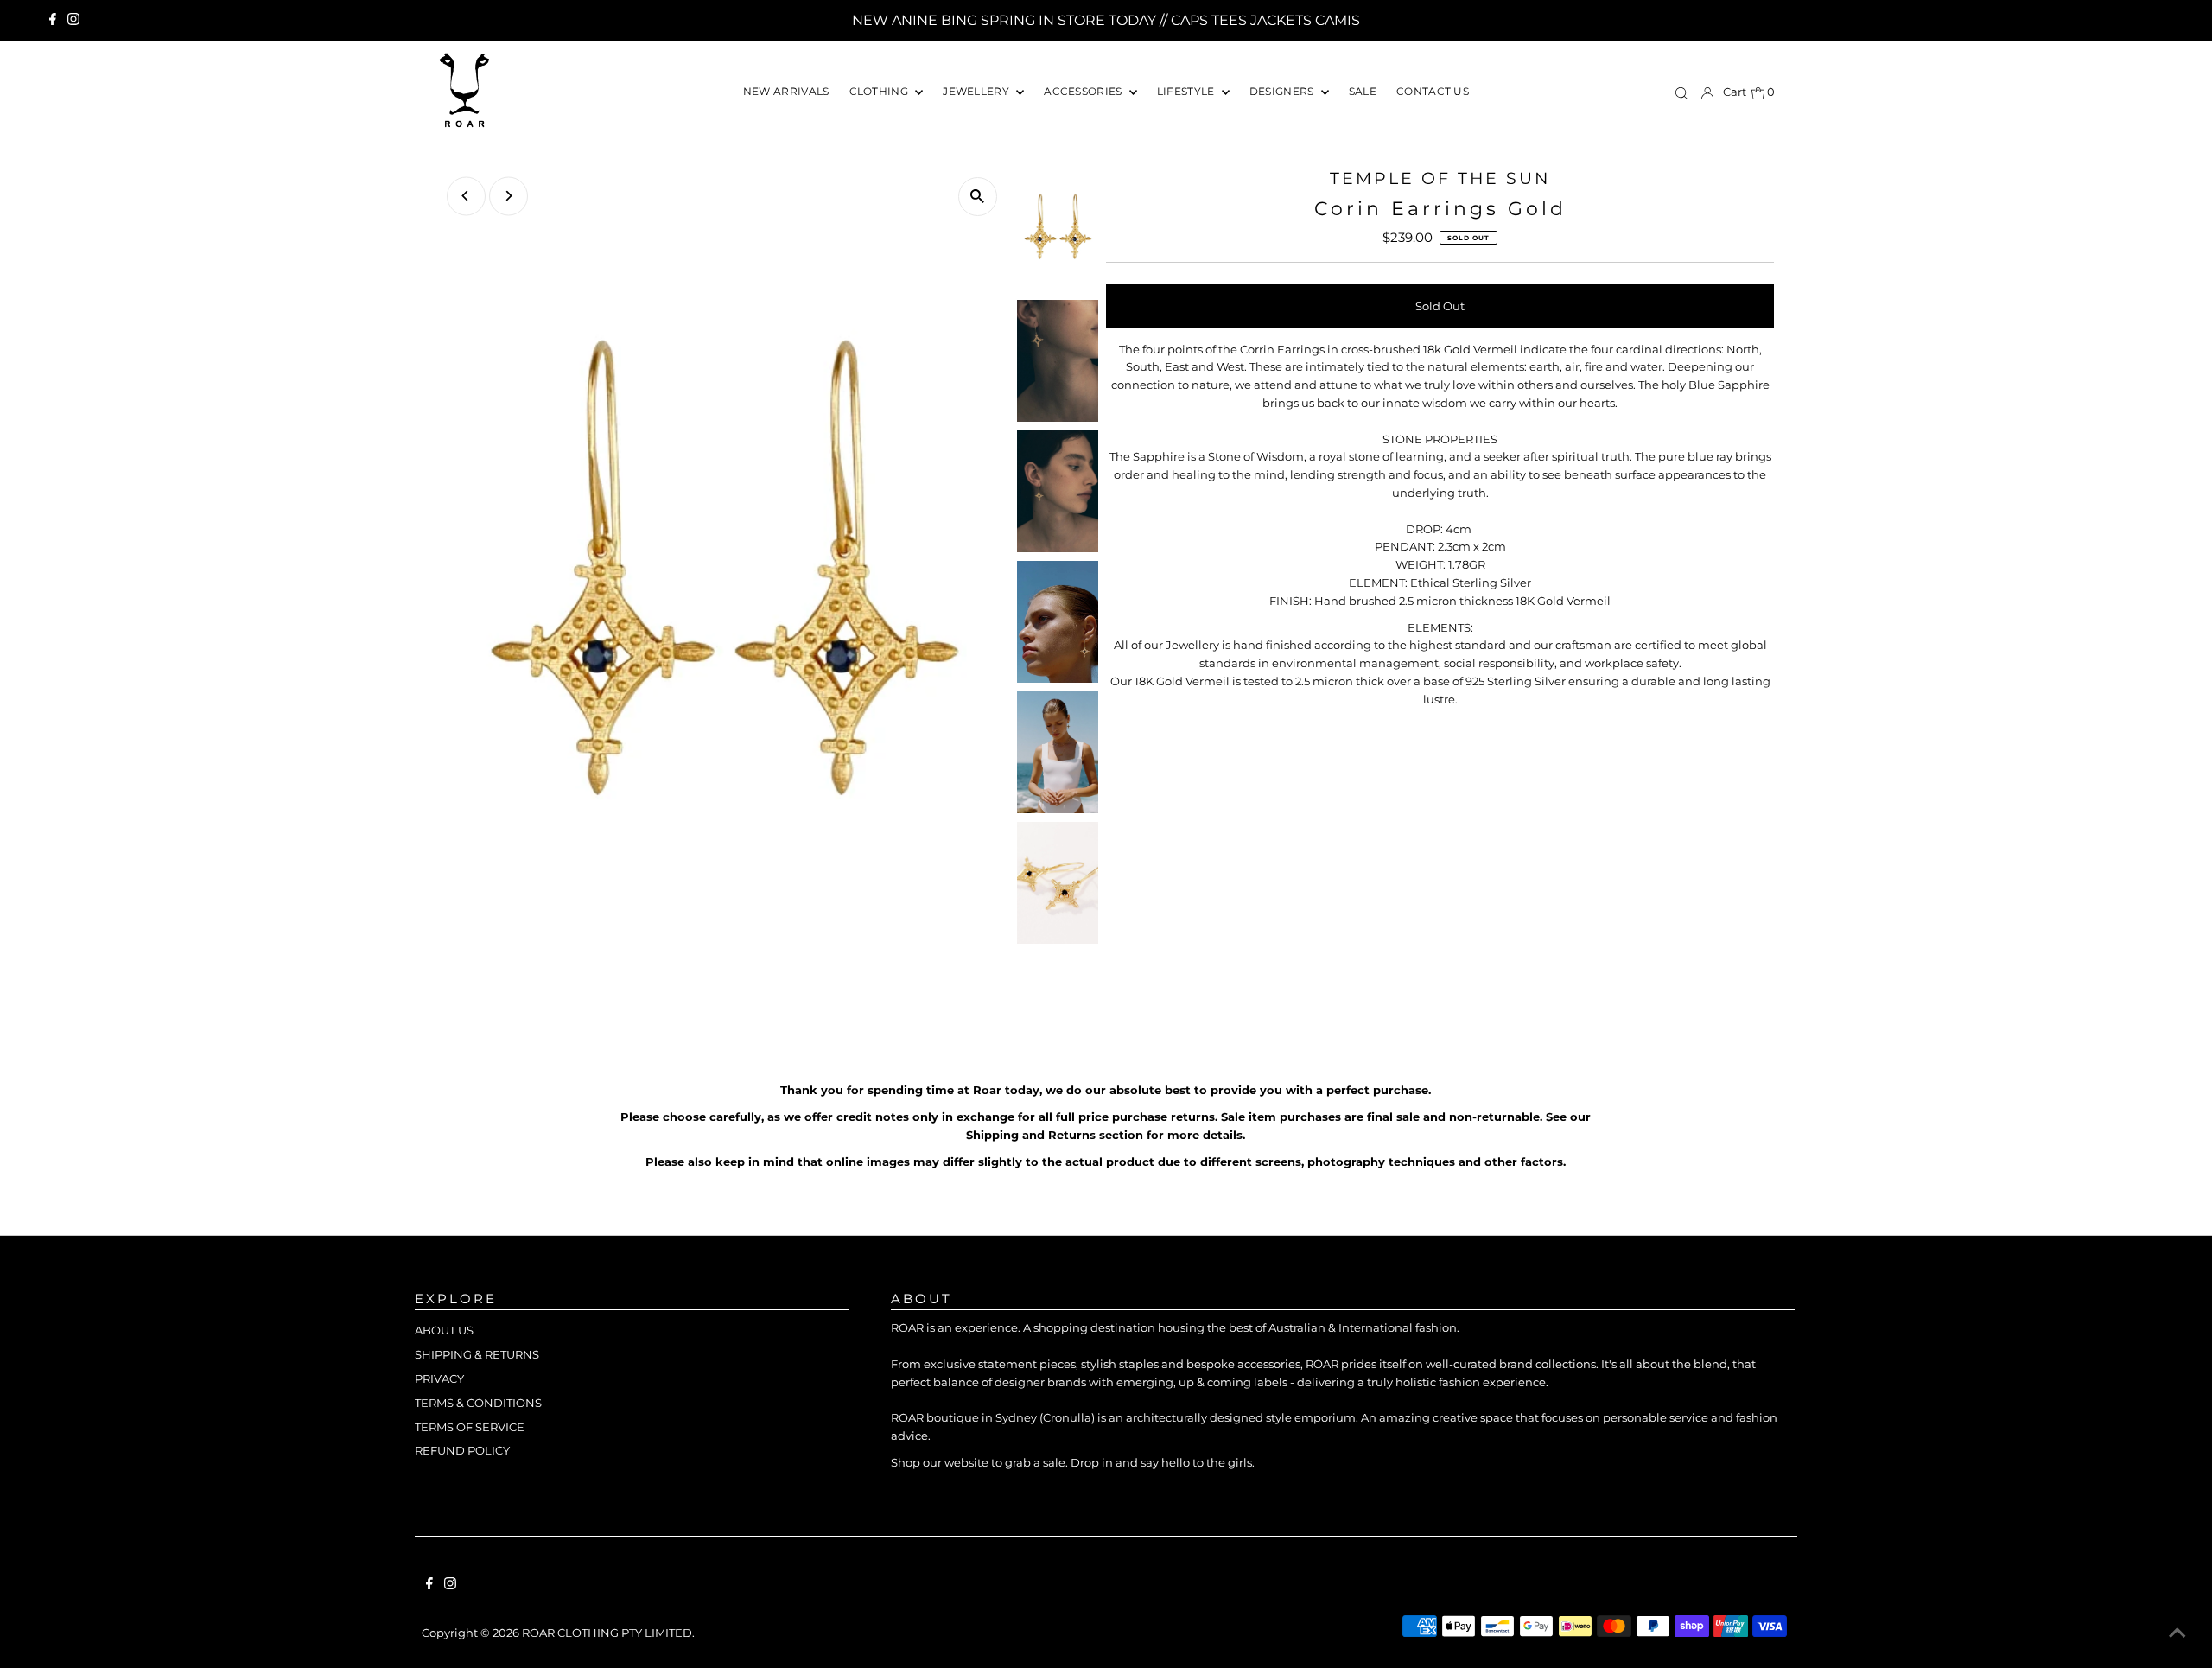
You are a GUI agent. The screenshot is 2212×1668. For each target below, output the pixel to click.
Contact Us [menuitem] (1433, 91)
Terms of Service (470, 1427)
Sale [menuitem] (1363, 91)
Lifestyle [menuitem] (1187, 91)
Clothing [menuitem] (880, 91)
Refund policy (462, 1450)
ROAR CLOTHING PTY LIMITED (607, 1633)
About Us (444, 1330)
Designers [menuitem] (1283, 91)
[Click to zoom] (978, 197)
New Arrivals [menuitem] (786, 91)
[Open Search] (1681, 93)
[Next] (509, 196)
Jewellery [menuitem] (977, 91)
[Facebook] (53, 21)
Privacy (439, 1378)
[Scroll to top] (2177, 1633)
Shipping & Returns (477, 1354)
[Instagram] (73, 21)
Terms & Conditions (478, 1403)
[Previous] (466, 196)
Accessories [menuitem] (1084, 91)
